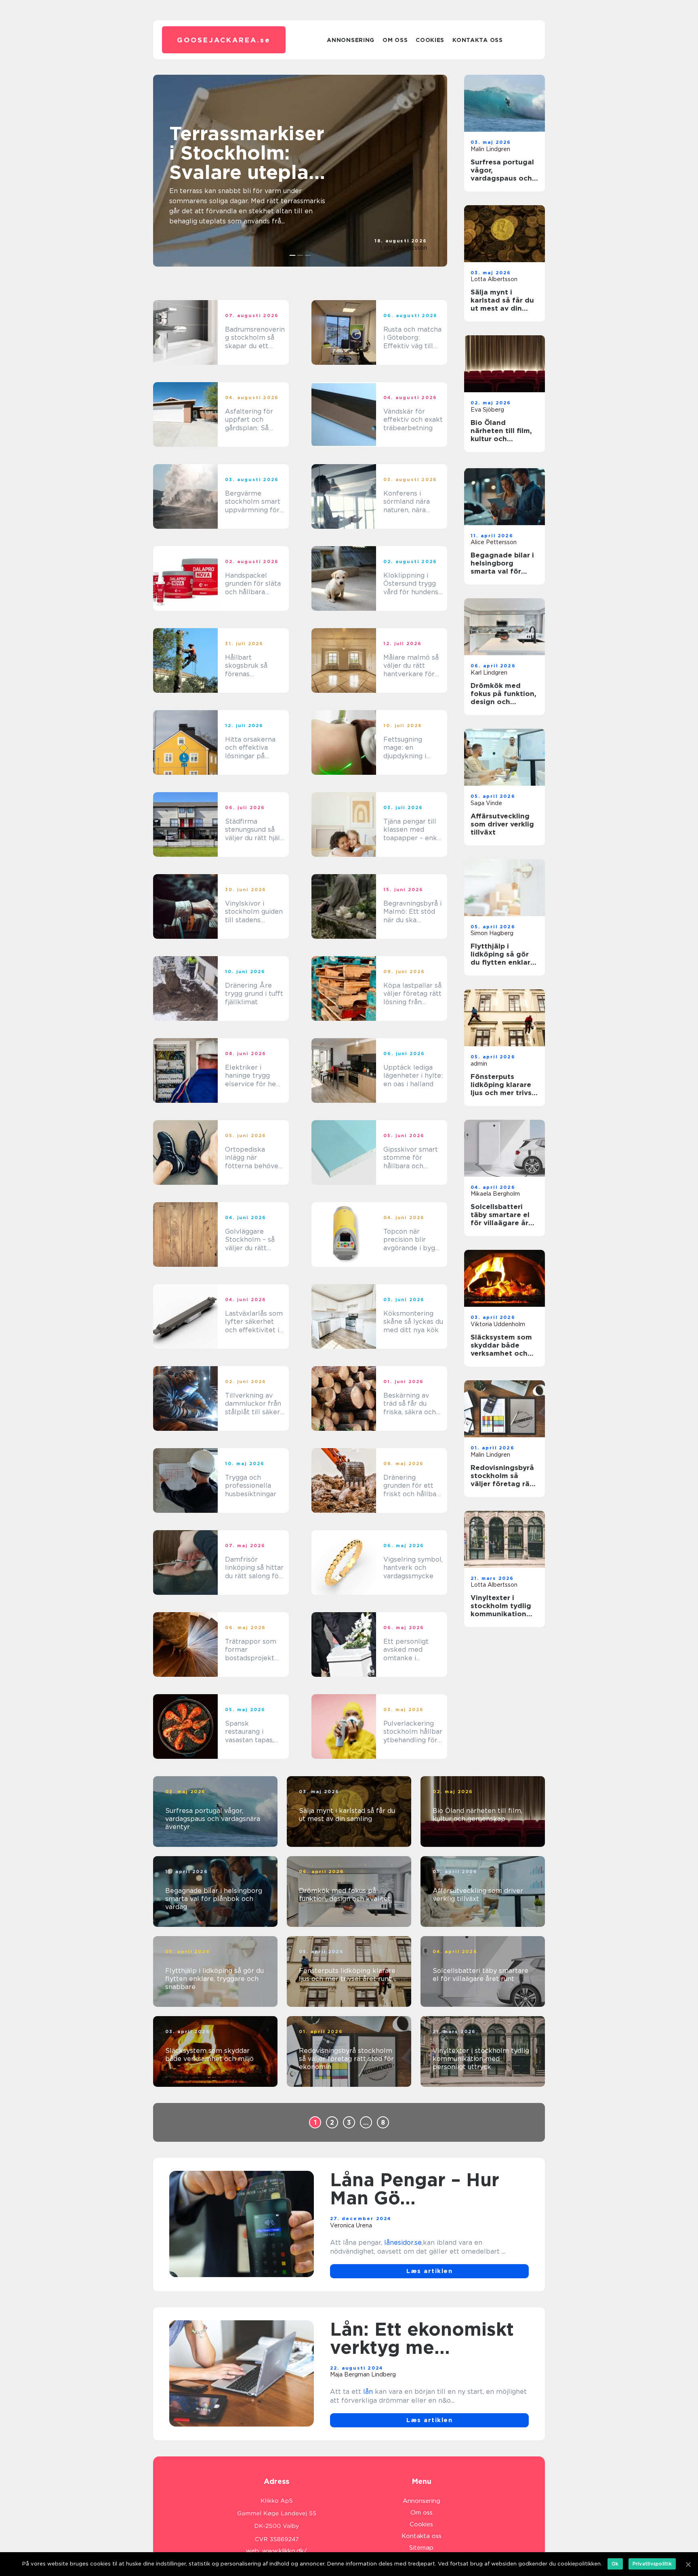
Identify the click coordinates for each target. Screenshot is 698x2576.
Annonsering (351, 40)
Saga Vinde (486, 803)
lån (368, 2392)
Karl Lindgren (489, 673)
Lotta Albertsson (404, 248)
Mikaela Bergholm (495, 1194)
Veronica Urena (351, 2225)
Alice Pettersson (494, 542)
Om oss (395, 40)
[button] (293, 255)
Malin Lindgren (490, 149)
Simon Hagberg (492, 933)
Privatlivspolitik (652, 2564)
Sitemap (421, 2548)
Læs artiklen (429, 2271)
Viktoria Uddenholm (498, 1324)
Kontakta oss (477, 40)
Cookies (430, 40)
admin (479, 1064)
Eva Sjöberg (487, 410)
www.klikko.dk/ (285, 2551)
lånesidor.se (403, 2243)
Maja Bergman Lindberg (363, 2374)
